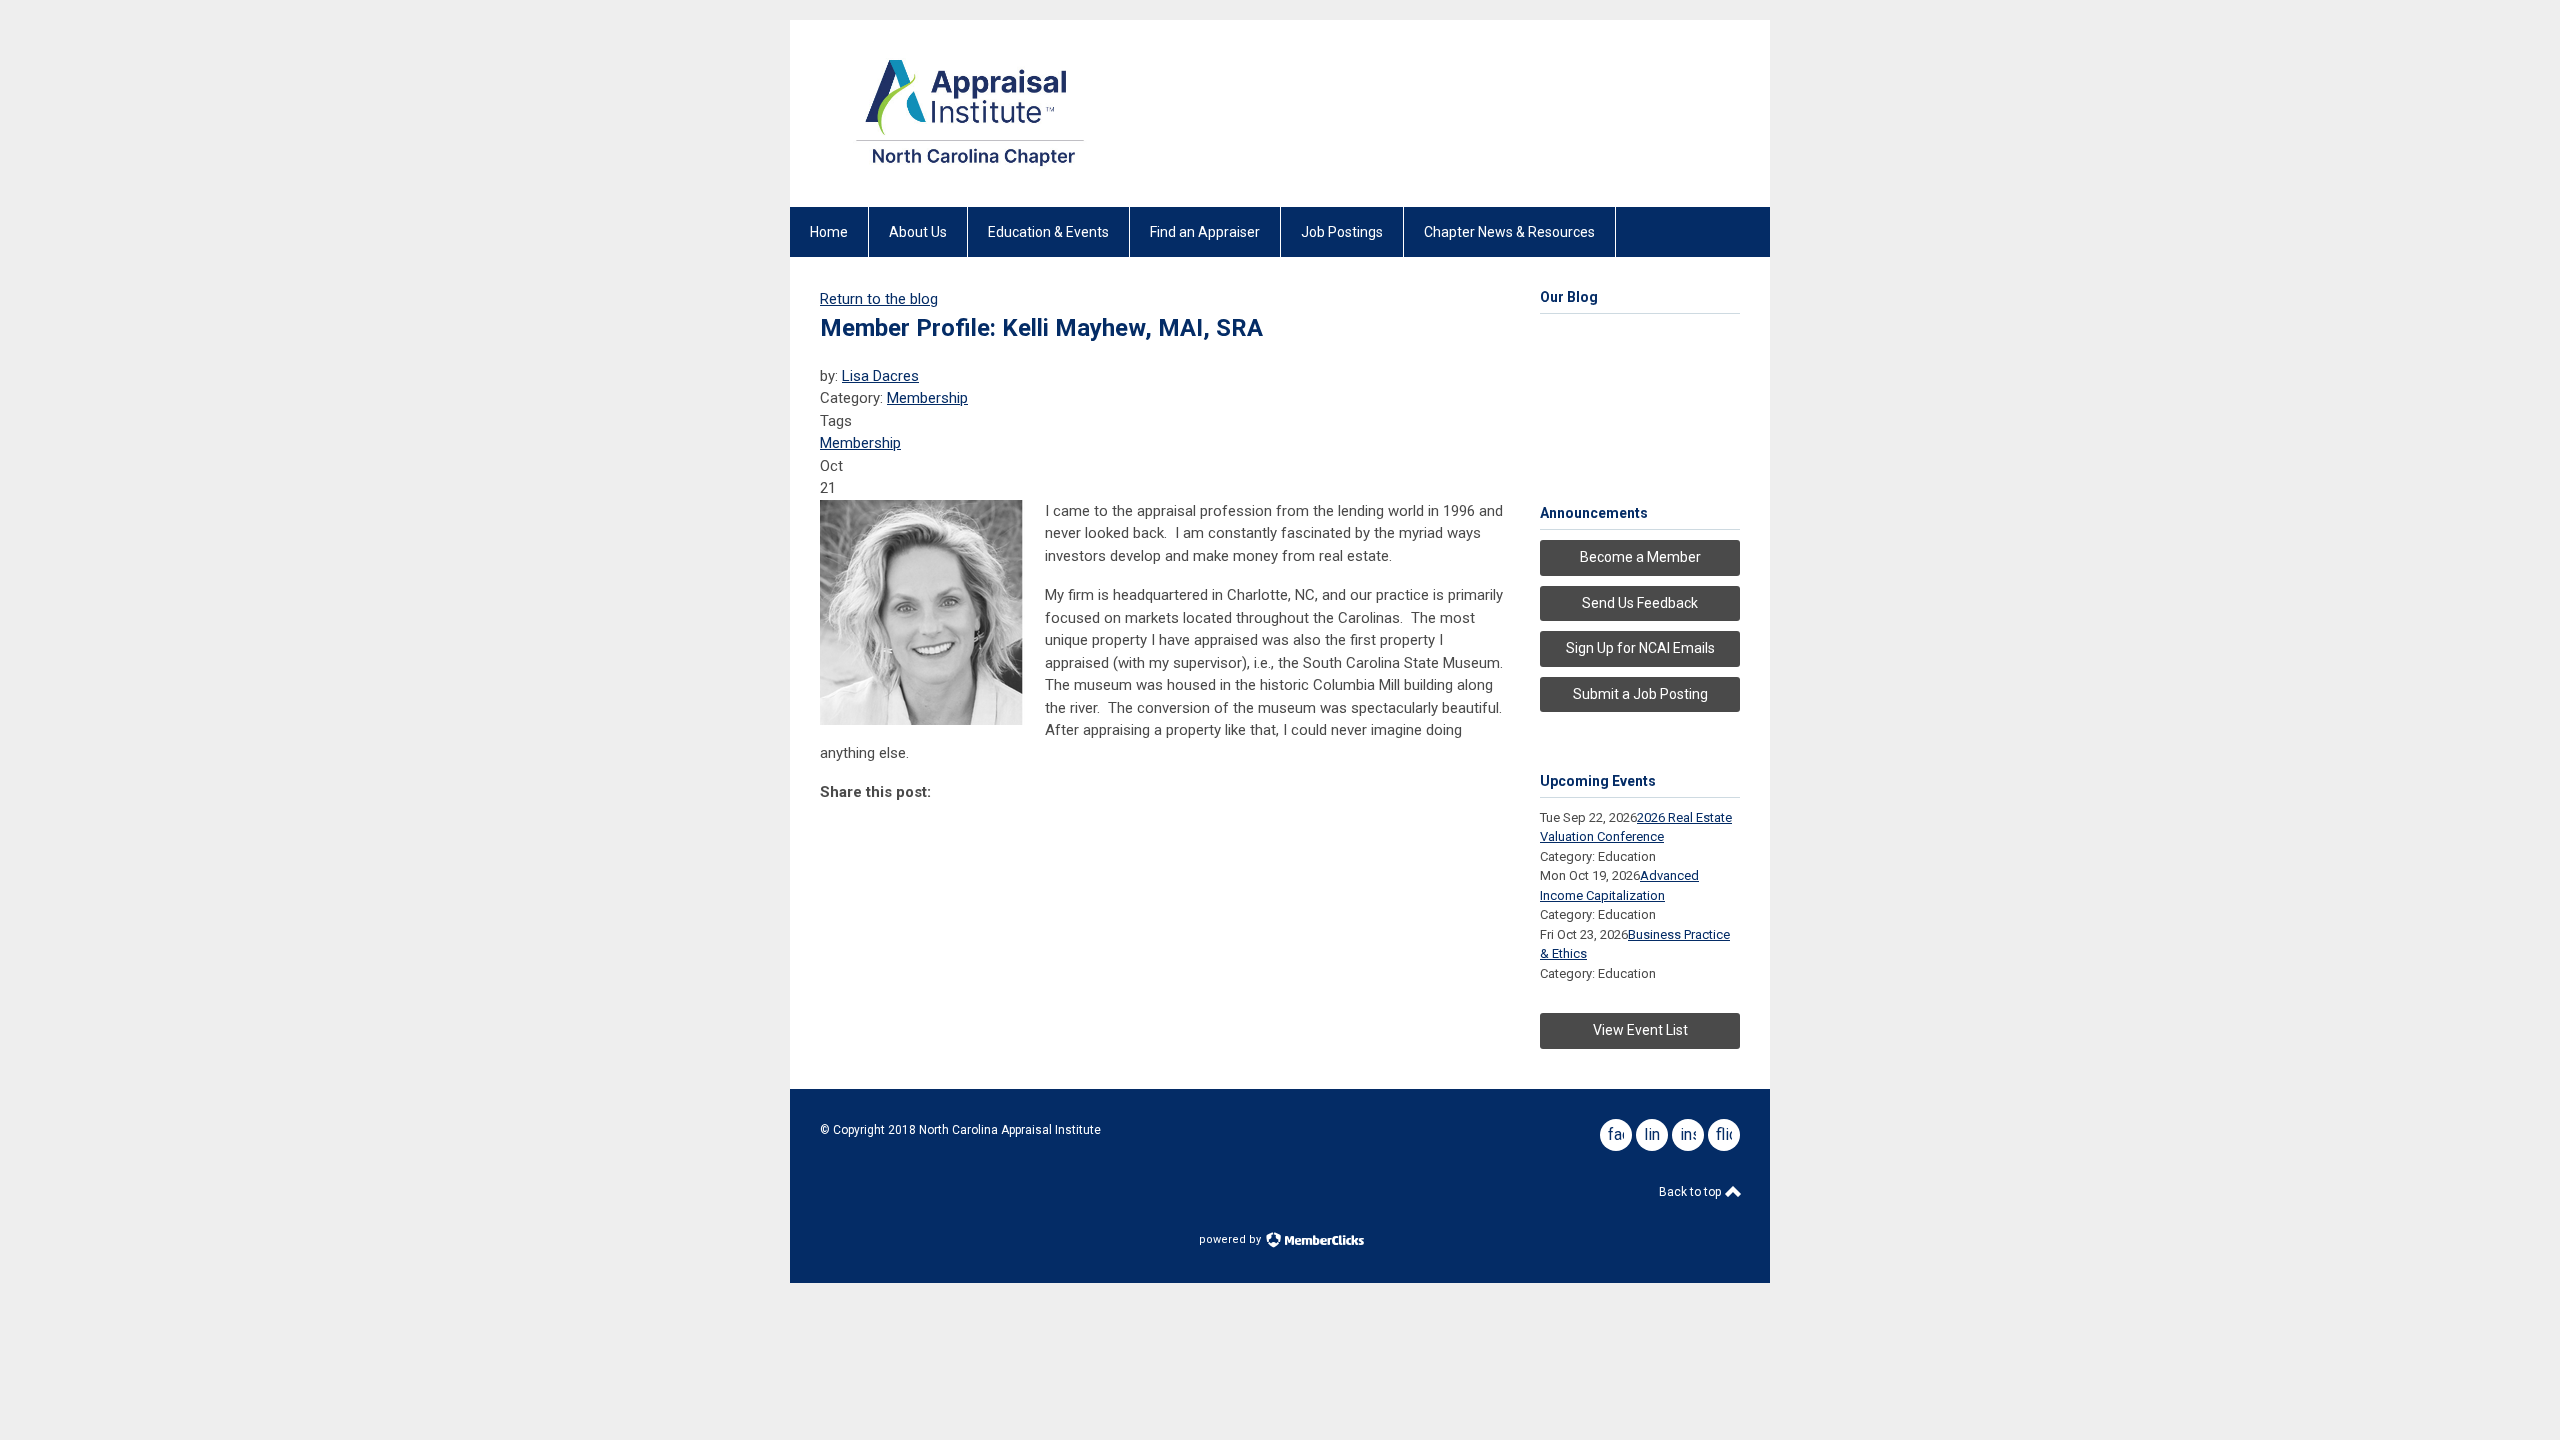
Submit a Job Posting (1640, 694)
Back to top (1691, 1192)
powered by (1231, 1239)
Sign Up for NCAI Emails (1640, 648)
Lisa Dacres (880, 376)
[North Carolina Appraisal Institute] (970, 172)
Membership (927, 398)
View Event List (1640, 1030)
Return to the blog (879, 299)
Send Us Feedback (1640, 603)
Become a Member (1640, 557)
